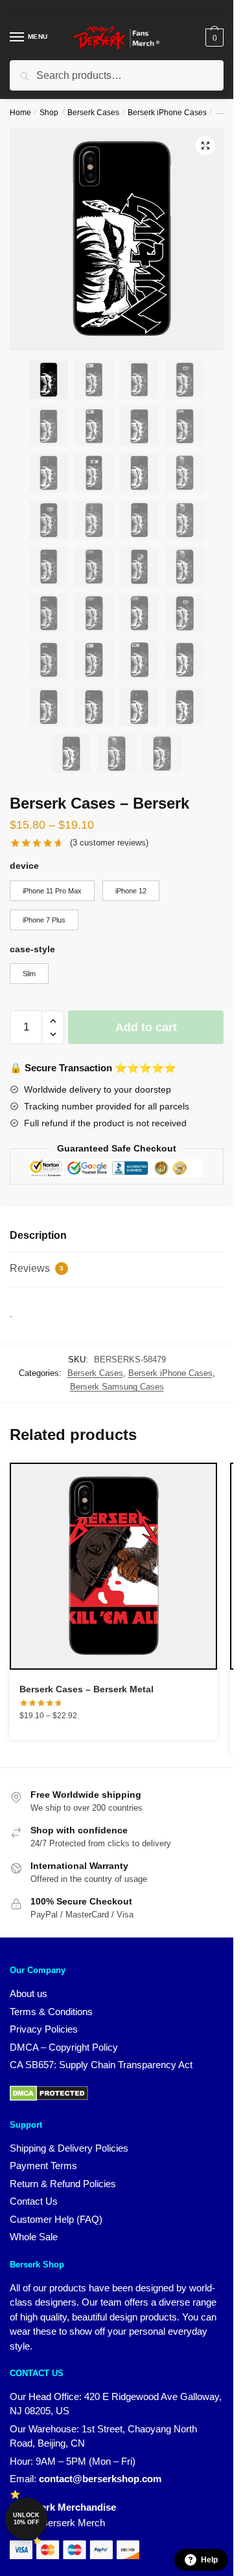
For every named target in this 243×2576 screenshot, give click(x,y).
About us (29, 1993)
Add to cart (146, 1027)
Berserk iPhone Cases (167, 113)
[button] (205, 146)
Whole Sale (34, 2237)
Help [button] (209, 2560)
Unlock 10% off (26, 2519)
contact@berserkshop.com (100, 2479)
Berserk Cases (93, 113)
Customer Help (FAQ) (56, 2219)
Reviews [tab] (37, 1268)
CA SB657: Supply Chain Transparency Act (101, 2065)
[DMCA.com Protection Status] (49, 2098)
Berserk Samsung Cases (117, 1387)
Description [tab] (38, 1235)
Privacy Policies (44, 2029)
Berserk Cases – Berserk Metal (87, 1689)
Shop (49, 113)
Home (20, 113)
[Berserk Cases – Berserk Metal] (113, 1566)
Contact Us (34, 2201)
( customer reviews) (109, 843)
